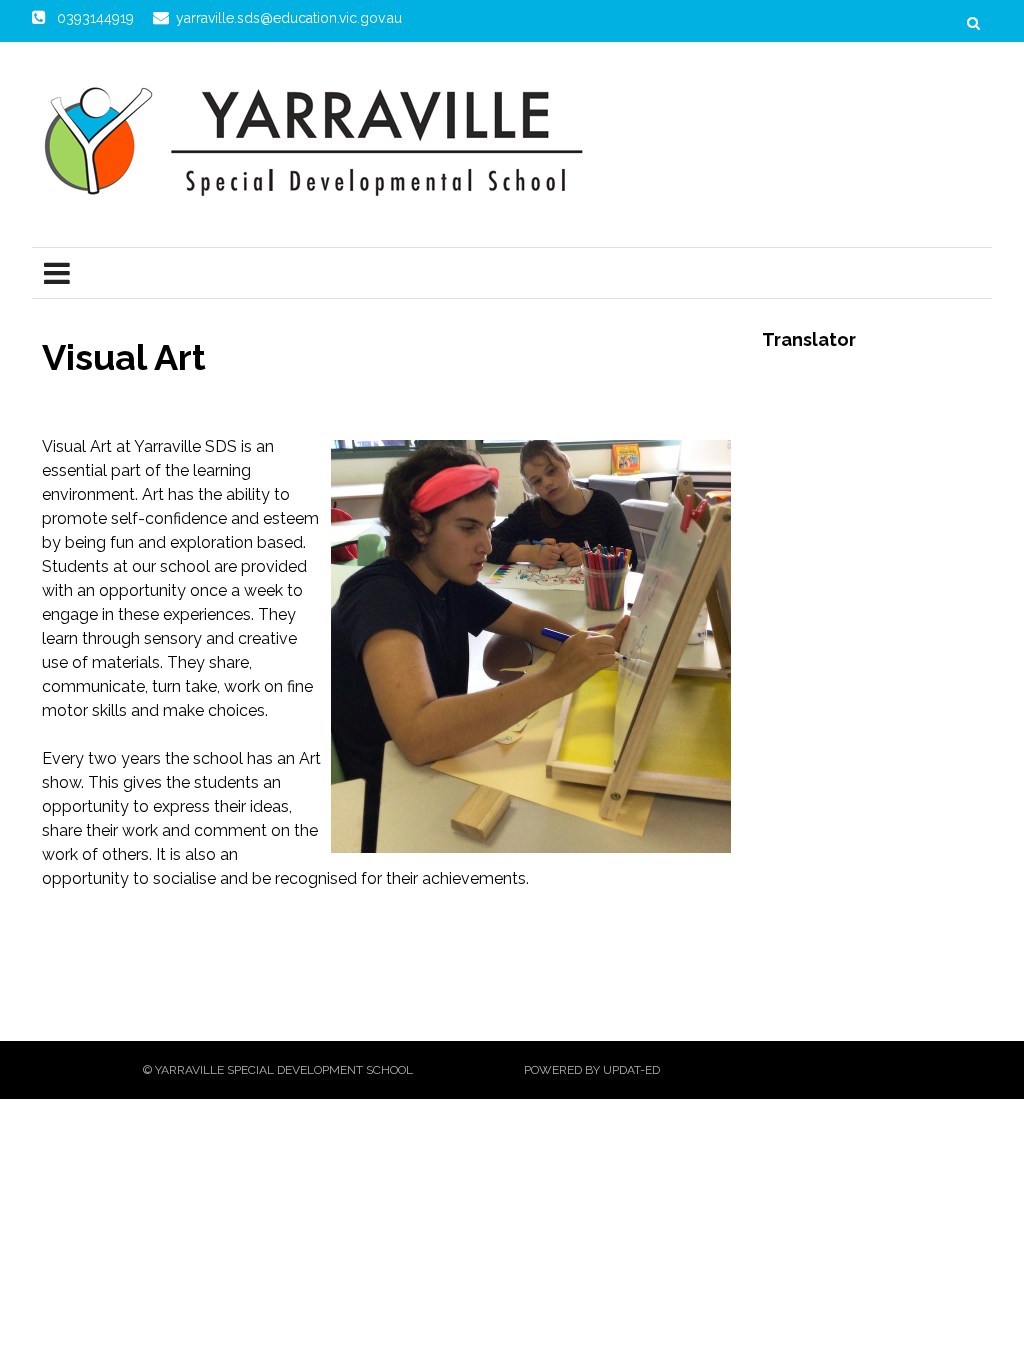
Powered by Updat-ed (592, 1070)
